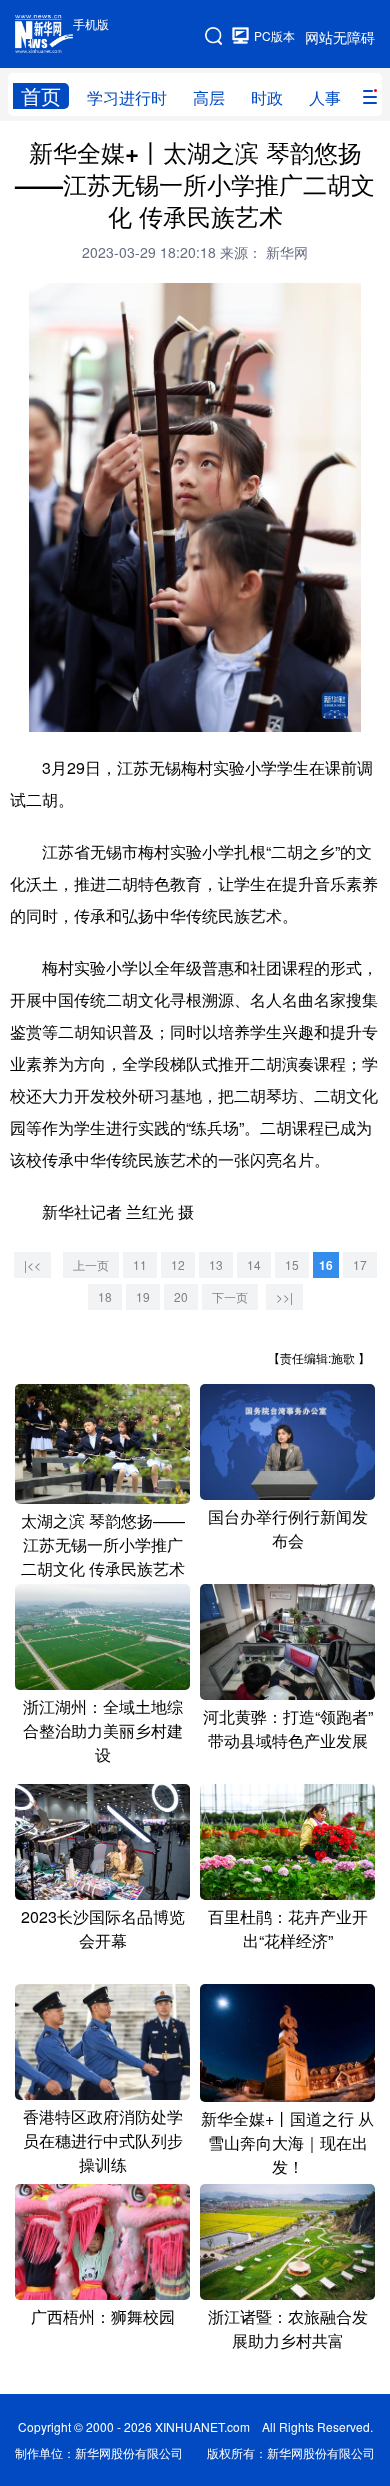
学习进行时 (127, 97)
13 (216, 1264)
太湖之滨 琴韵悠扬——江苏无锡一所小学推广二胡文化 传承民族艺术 (103, 1544)
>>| (284, 1296)
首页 (41, 96)
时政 (267, 97)
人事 (325, 97)
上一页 (91, 1264)
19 (143, 1296)
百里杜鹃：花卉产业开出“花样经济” (288, 1928)
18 (105, 1296)
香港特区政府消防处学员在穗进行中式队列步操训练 (103, 2140)
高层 (209, 97)
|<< (32, 1264)
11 (140, 1264)
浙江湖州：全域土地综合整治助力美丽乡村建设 (103, 1730)
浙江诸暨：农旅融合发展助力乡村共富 (288, 2328)
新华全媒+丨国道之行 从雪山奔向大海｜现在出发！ (287, 2142)
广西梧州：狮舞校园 (103, 2316)
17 (360, 1264)
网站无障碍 (340, 37)
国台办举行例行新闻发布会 (288, 1528)
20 (181, 1296)
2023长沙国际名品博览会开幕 (103, 1928)
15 (292, 1264)
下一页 (230, 1296)
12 (178, 1264)
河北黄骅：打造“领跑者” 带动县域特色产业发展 (296, 1728)
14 (254, 1264)
